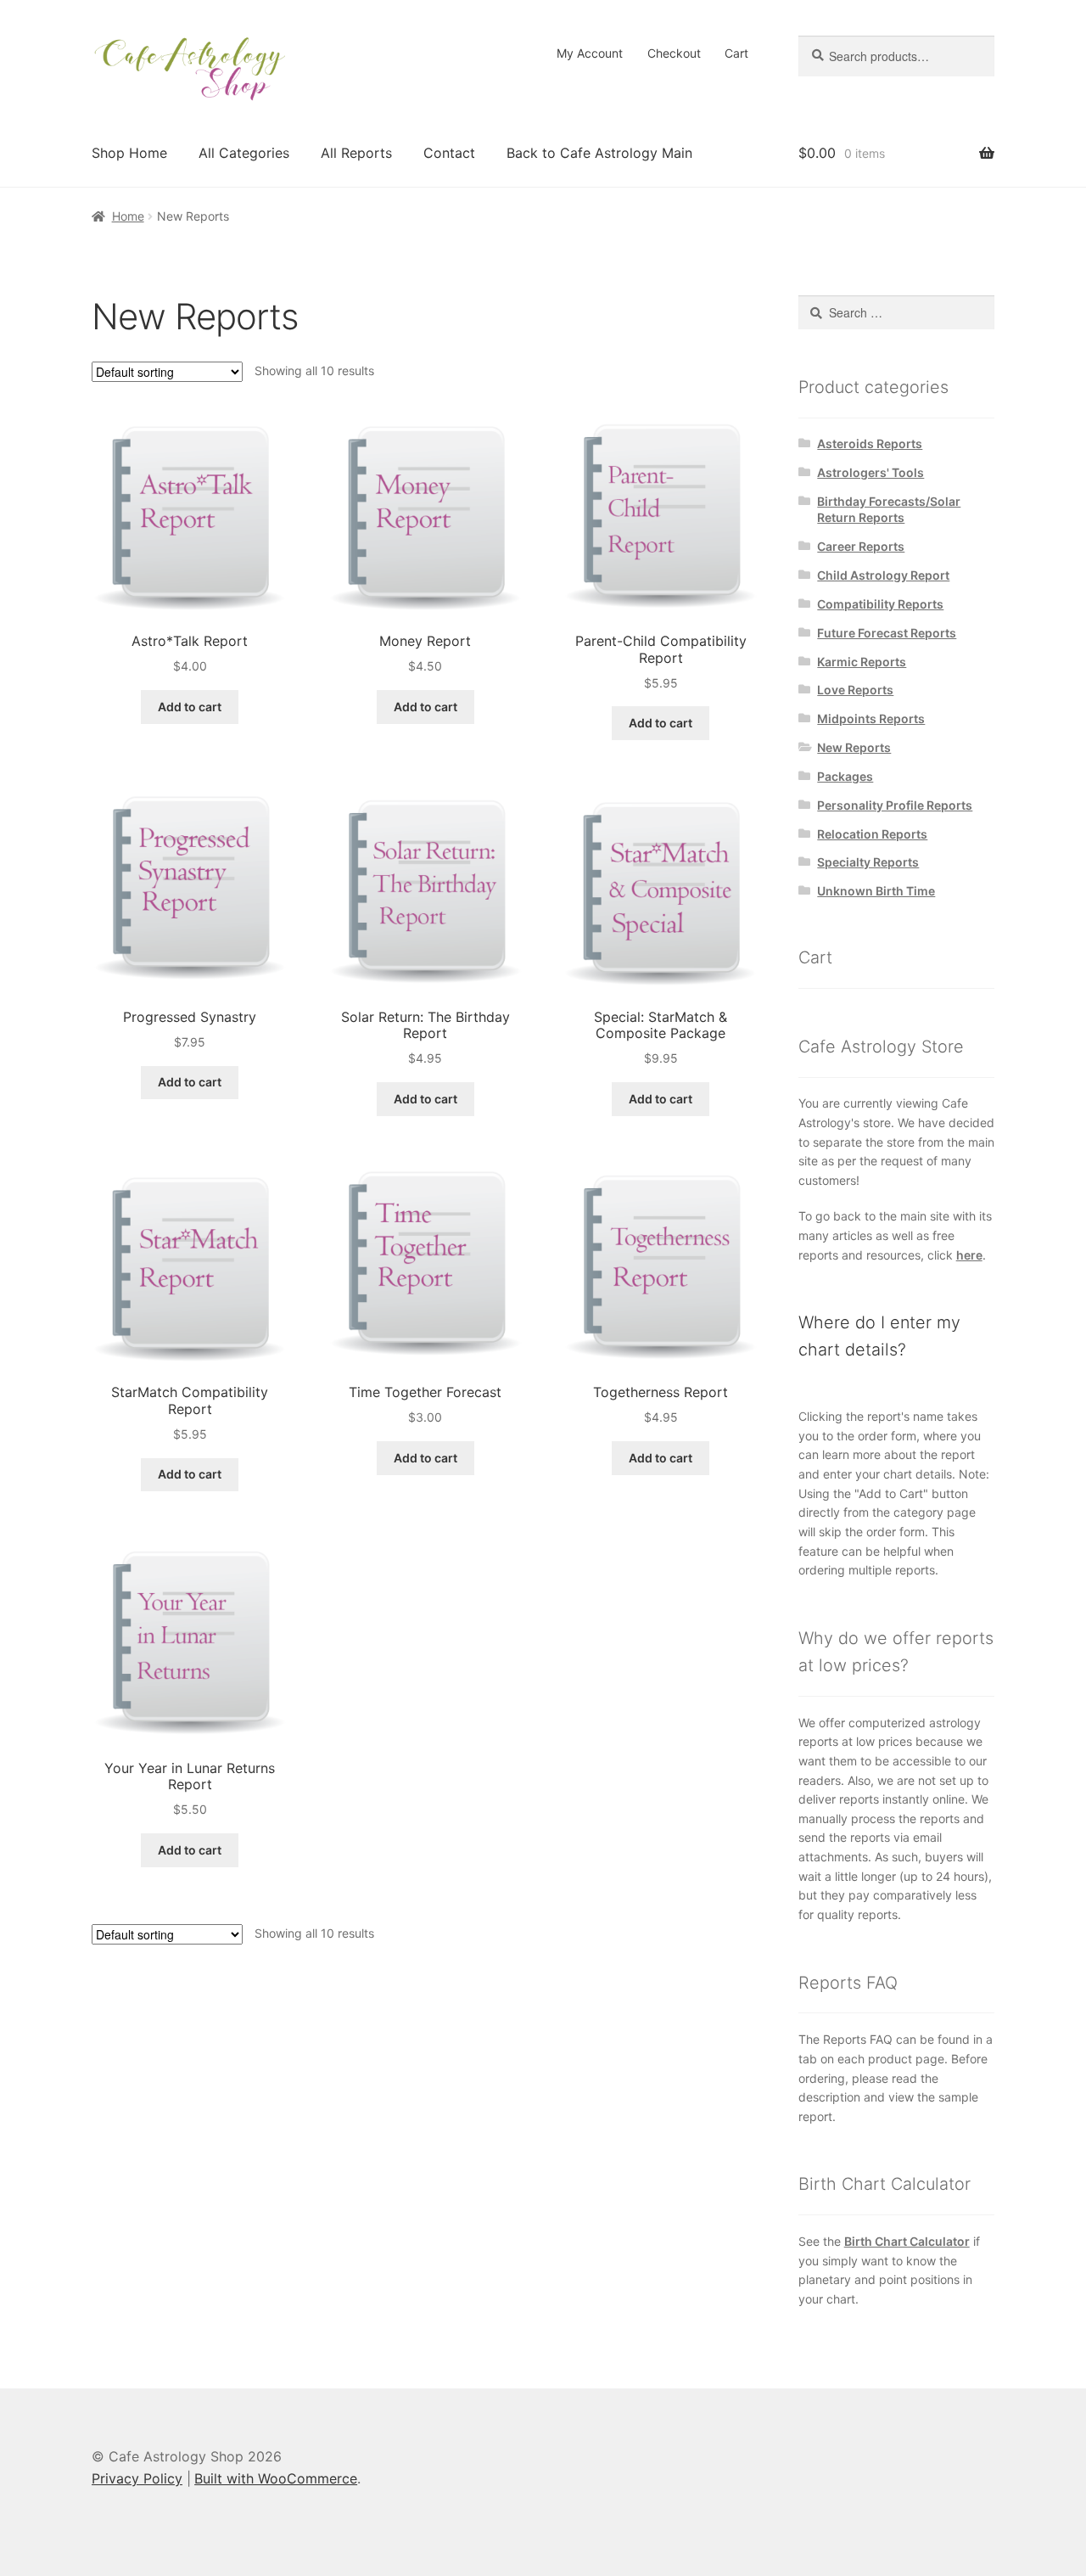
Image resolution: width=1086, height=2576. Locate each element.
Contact (449, 153)
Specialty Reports (868, 862)
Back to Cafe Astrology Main (599, 153)
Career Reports (861, 546)
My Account (590, 53)
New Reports (854, 747)
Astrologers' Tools (870, 472)
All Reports (356, 153)
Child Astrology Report (883, 575)
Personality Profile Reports (895, 805)
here (969, 1255)
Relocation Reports (872, 834)
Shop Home (129, 153)
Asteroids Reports (870, 443)
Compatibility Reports (880, 604)
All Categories (244, 153)
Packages (845, 776)
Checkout (674, 53)
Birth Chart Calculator (907, 2241)
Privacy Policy (137, 2478)
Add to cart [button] (190, 707)
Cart (736, 53)
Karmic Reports (862, 662)
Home (128, 216)
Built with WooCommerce (276, 2478)
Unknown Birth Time (876, 891)
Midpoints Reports (871, 718)
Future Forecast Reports (887, 633)
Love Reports (855, 690)
